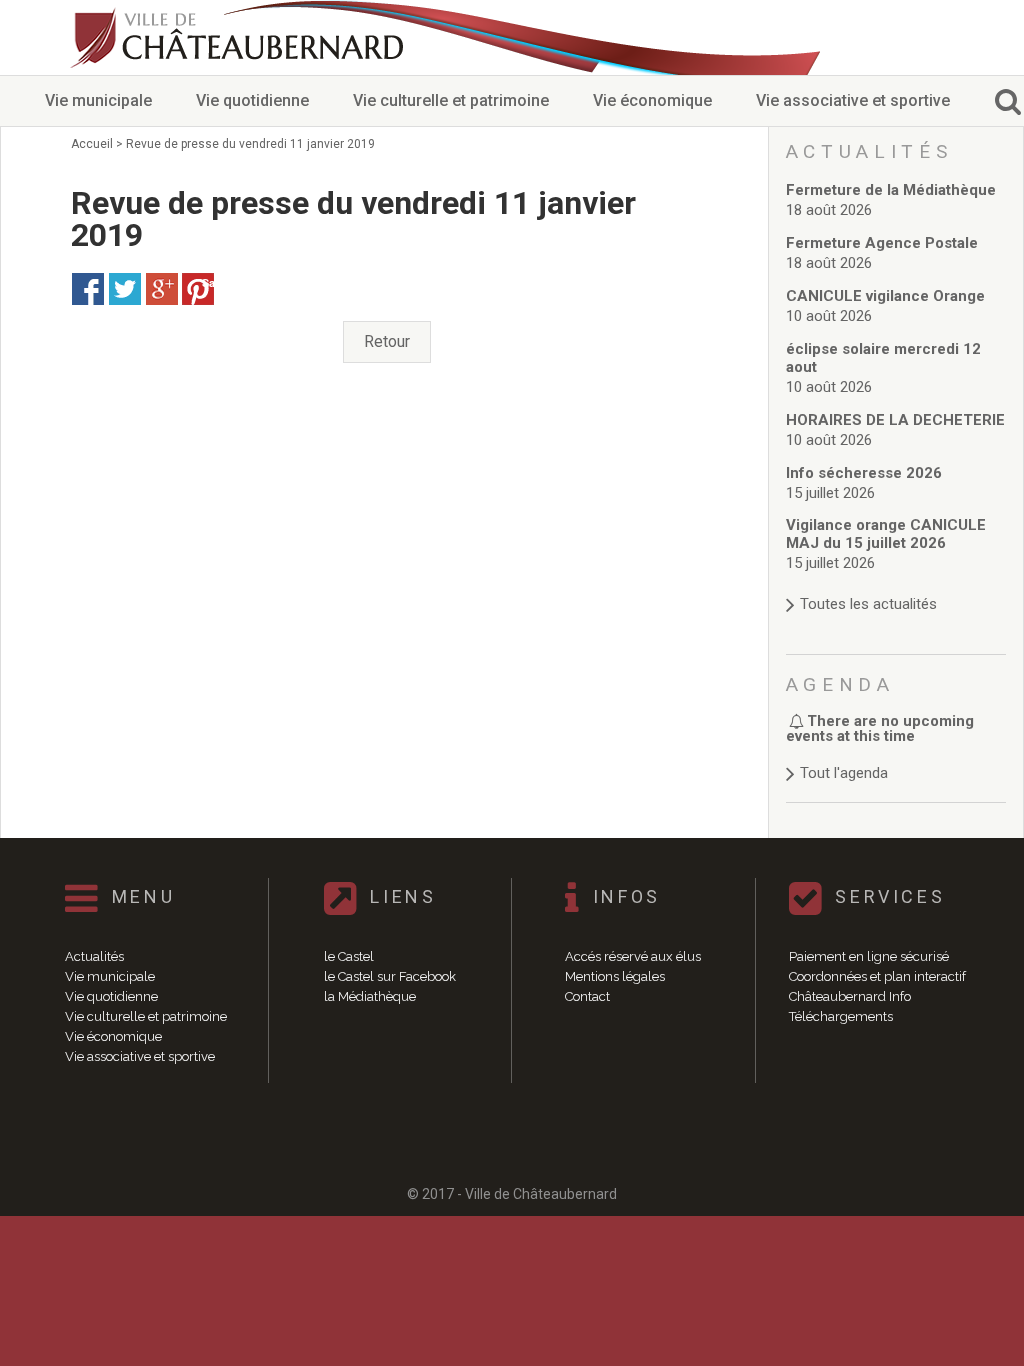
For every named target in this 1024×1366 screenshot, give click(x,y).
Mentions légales (615, 976)
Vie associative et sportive (853, 100)
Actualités (94, 956)
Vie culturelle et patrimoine (451, 100)
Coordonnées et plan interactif (877, 976)
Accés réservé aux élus (633, 956)
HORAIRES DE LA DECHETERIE (895, 420)
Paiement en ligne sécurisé (869, 956)
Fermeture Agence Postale (882, 243)
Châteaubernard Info (850, 996)
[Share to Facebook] (88, 289)
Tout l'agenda (844, 773)
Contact (587, 996)
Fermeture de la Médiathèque (891, 190)
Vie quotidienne (252, 100)
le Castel (349, 956)
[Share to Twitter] (125, 289)
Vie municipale (98, 100)
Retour (387, 341)
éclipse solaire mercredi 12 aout (883, 358)
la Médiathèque (370, 996)
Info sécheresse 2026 (864, 473)
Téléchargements (841, 1016)
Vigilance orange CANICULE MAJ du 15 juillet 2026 (886, 534)
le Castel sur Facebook (390, 976)
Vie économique (652, 100)
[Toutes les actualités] (896, 584)
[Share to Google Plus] (162, 289)
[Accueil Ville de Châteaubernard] (240, 37)
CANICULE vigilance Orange (885, 296)
